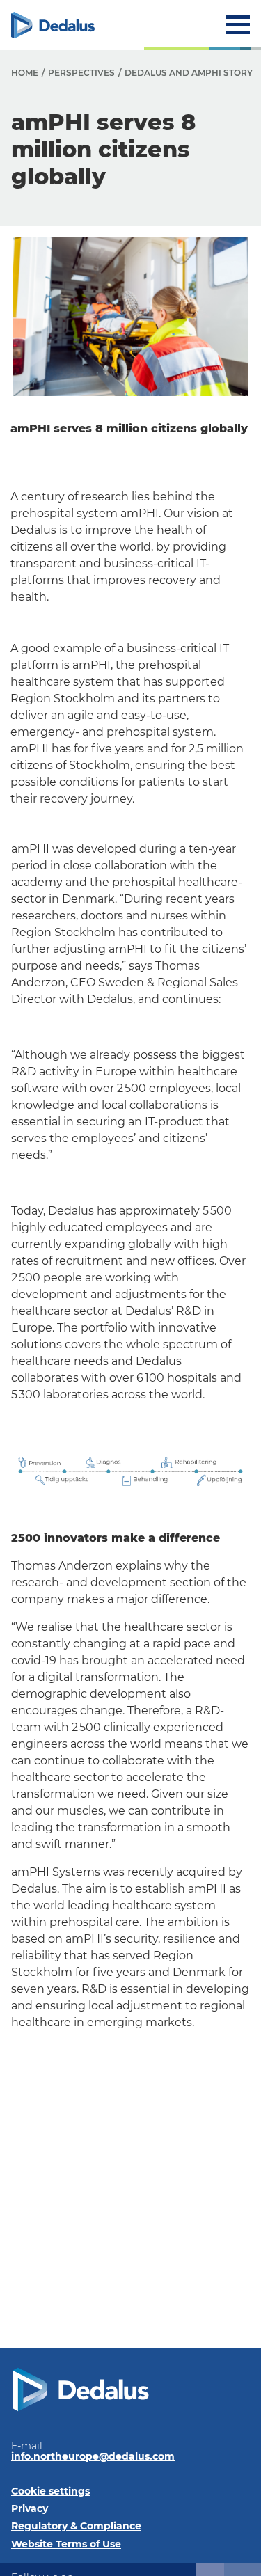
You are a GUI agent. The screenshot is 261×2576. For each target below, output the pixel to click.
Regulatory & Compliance (76, 2526)
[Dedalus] (53, 25)
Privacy (30, 2508)
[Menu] (238, 25)
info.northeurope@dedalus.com (93, 2456)
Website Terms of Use (66, 2544)
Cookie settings (50, 2491)
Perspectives (81, 73)
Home (25, 73)
